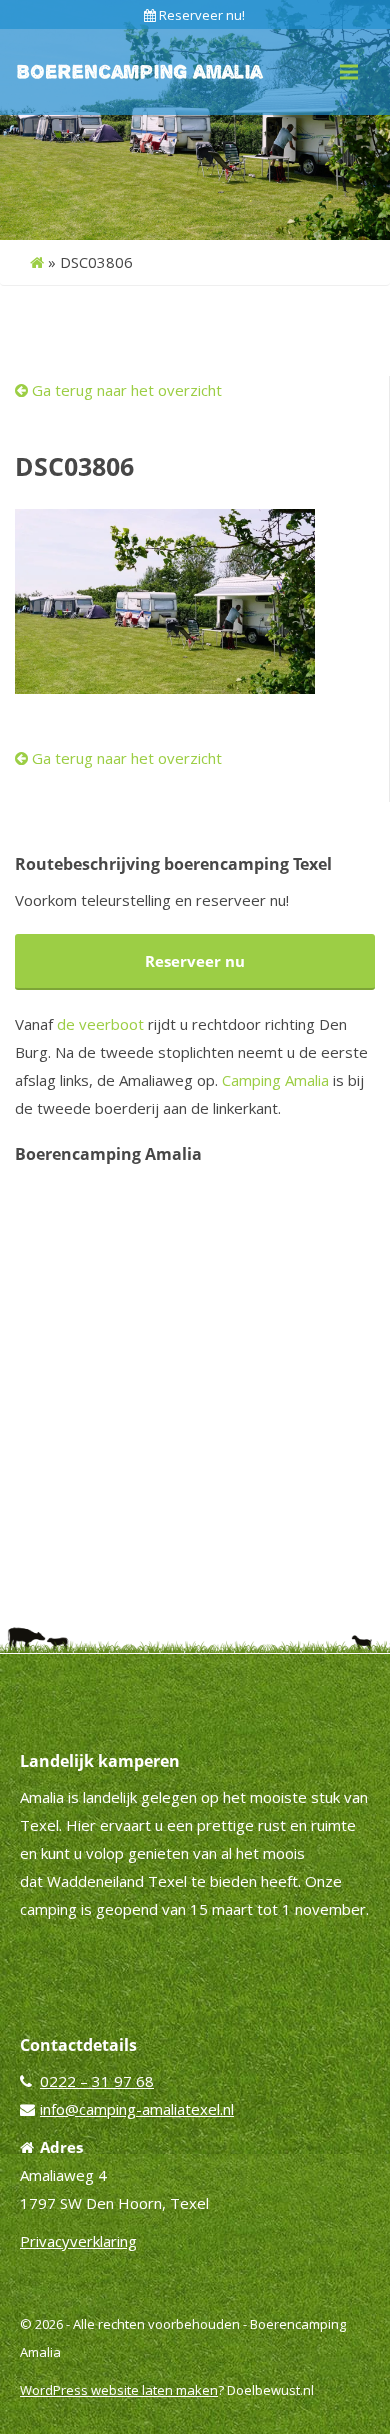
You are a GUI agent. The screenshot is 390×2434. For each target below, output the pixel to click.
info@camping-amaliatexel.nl (137, 2109)
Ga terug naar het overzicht (125, 390)
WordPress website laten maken (119, 2390)
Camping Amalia (275, 1080)
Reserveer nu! (200, 15)
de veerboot (100, 1024)
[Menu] (349, 72)
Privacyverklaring (78, 2241)
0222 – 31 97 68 (97, 2081)
